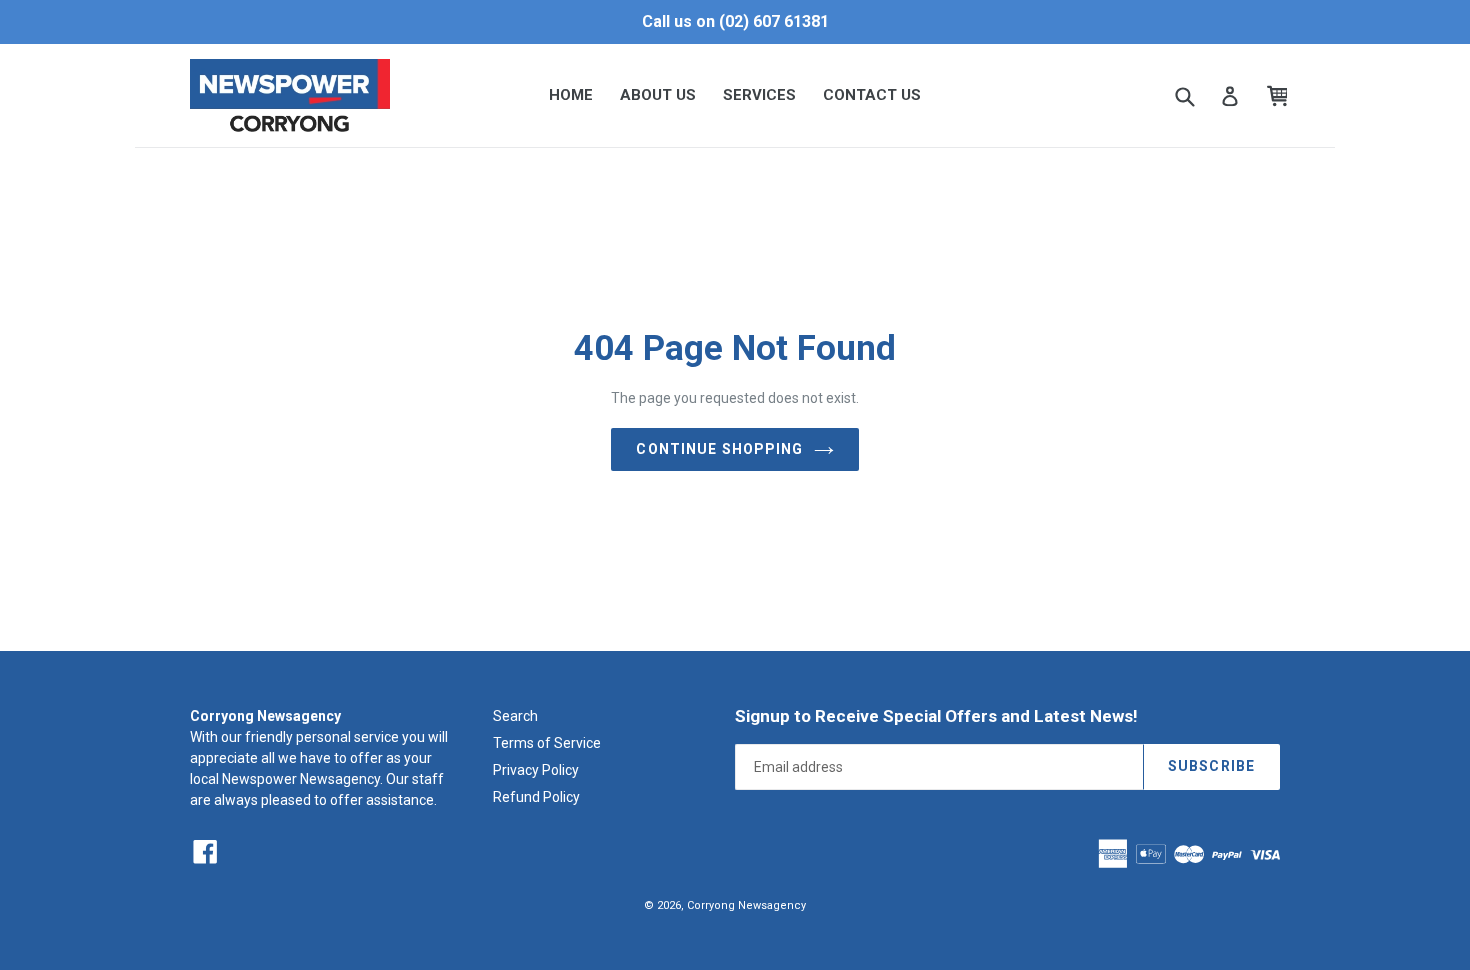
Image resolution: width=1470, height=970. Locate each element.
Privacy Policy (536, 770)
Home (571, 95)
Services (759, 95)
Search (515, 716)
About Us (658, 95)
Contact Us (872, 95)
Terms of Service (547, 743)
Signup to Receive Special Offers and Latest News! (936, 716)
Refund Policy (536, 797)
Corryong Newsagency (746, 905)
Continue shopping (719, 449)
